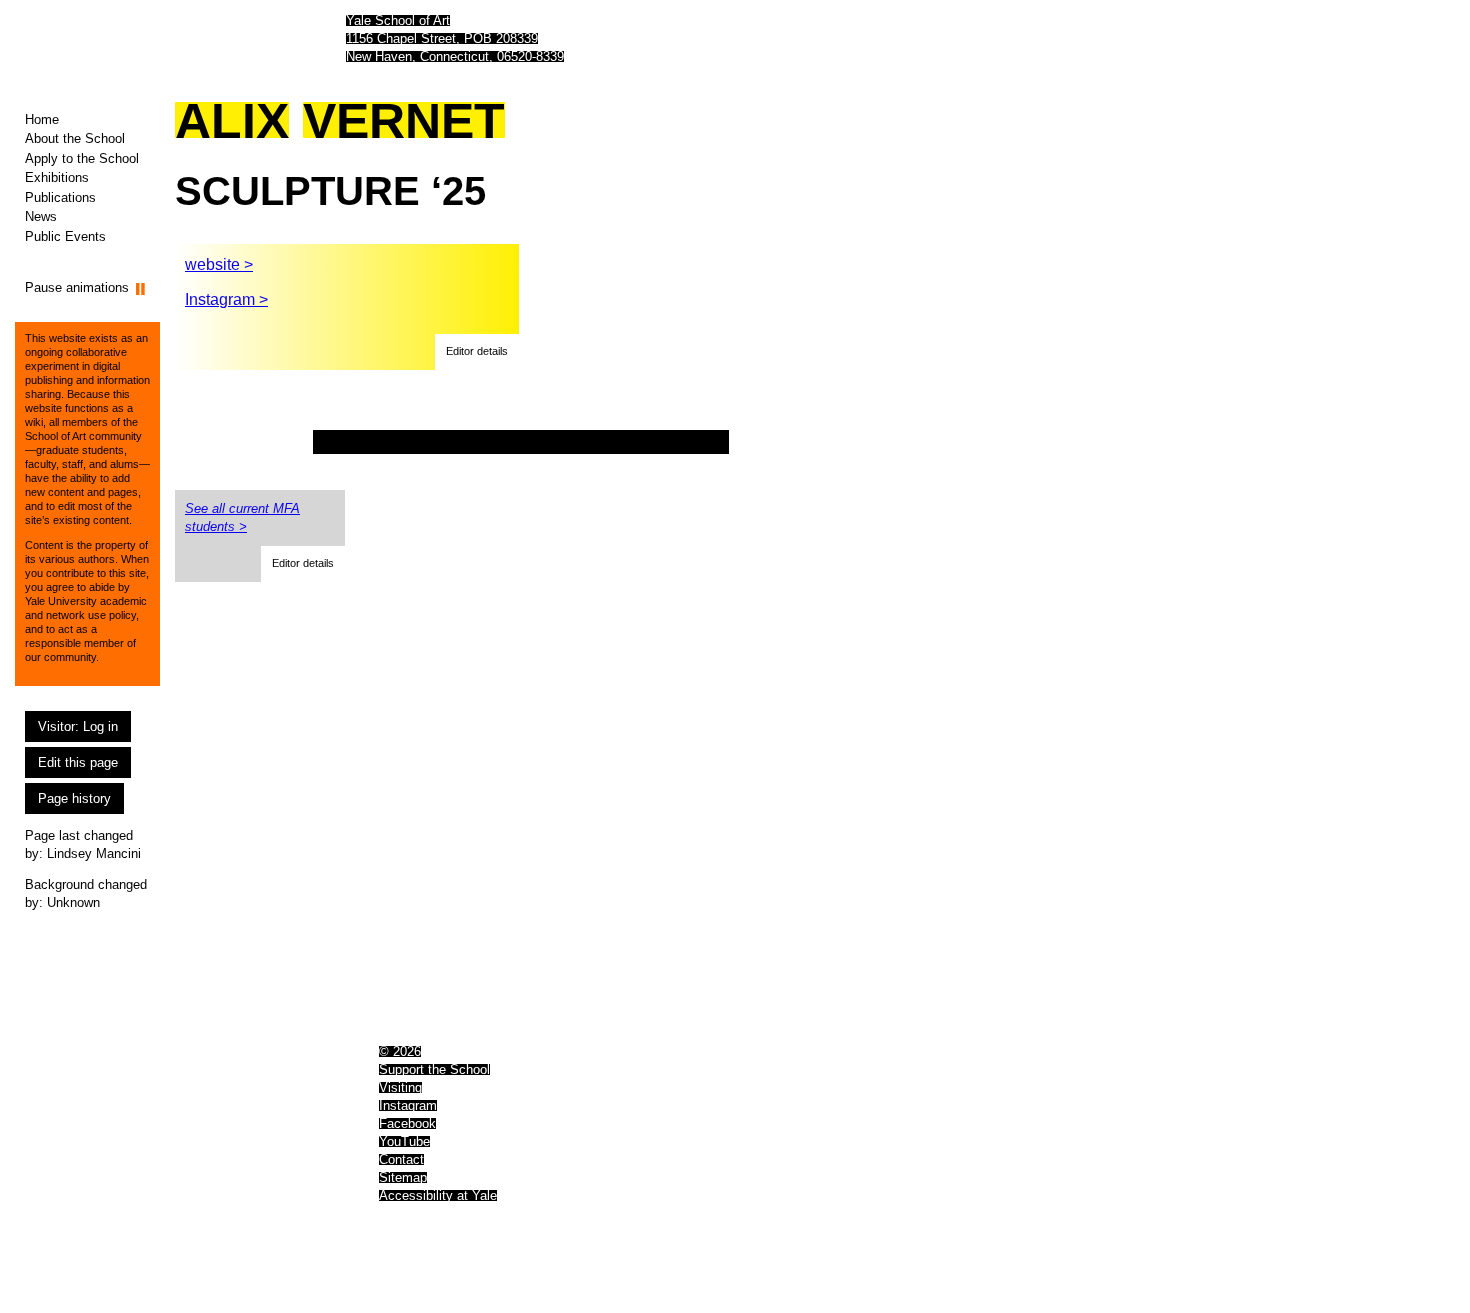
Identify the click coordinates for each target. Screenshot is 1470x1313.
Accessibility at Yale (438, 1195)
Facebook (407, 1123)
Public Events (65, 236)
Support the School (434, 1069)
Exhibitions (57, 177)
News (41, 216)
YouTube (404, 1141)
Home (42, 119)
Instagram (408, 1105)
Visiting (400, 1087)
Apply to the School (82, 158)
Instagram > (226, 299)
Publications (60, 197)
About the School (75, 138)
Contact (401, 1159)
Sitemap (403, 1177)
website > (219, 264)
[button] (477, 352)
